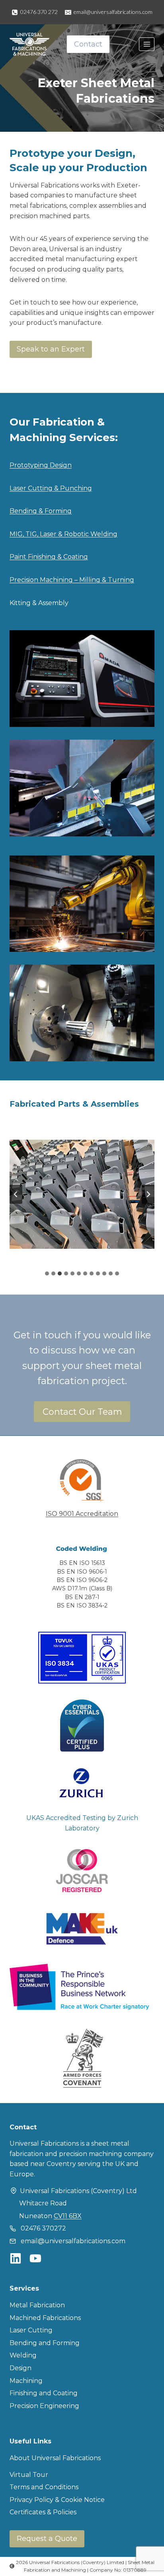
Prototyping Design (41, 465)
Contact (88, 44)
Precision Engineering (44, 2406)
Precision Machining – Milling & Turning (72, 580)
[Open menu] (147, 44)
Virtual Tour (29, 2475)
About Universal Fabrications (55, 2458)
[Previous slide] (16, 1194)
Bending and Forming (45, 2343)
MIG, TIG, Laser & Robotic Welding (63, 534)
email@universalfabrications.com (73, 2241)
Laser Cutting (31, 2330)
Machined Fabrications (45, 2318)
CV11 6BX (68, 2216)
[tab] (47, 1273)
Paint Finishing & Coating (49, 557)
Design (20, 2368)
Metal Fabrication (37, 2305)
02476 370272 (43, 2228)
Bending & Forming (41, 511)
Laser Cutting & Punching (51, 488)
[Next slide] (148, 1194)
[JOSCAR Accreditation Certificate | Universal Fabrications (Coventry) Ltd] (82, 1871)
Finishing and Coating (44, 2393)
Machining (26, 2381)
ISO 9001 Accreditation (82, 1514)
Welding (23, 2355)
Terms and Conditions (44, 2487)
